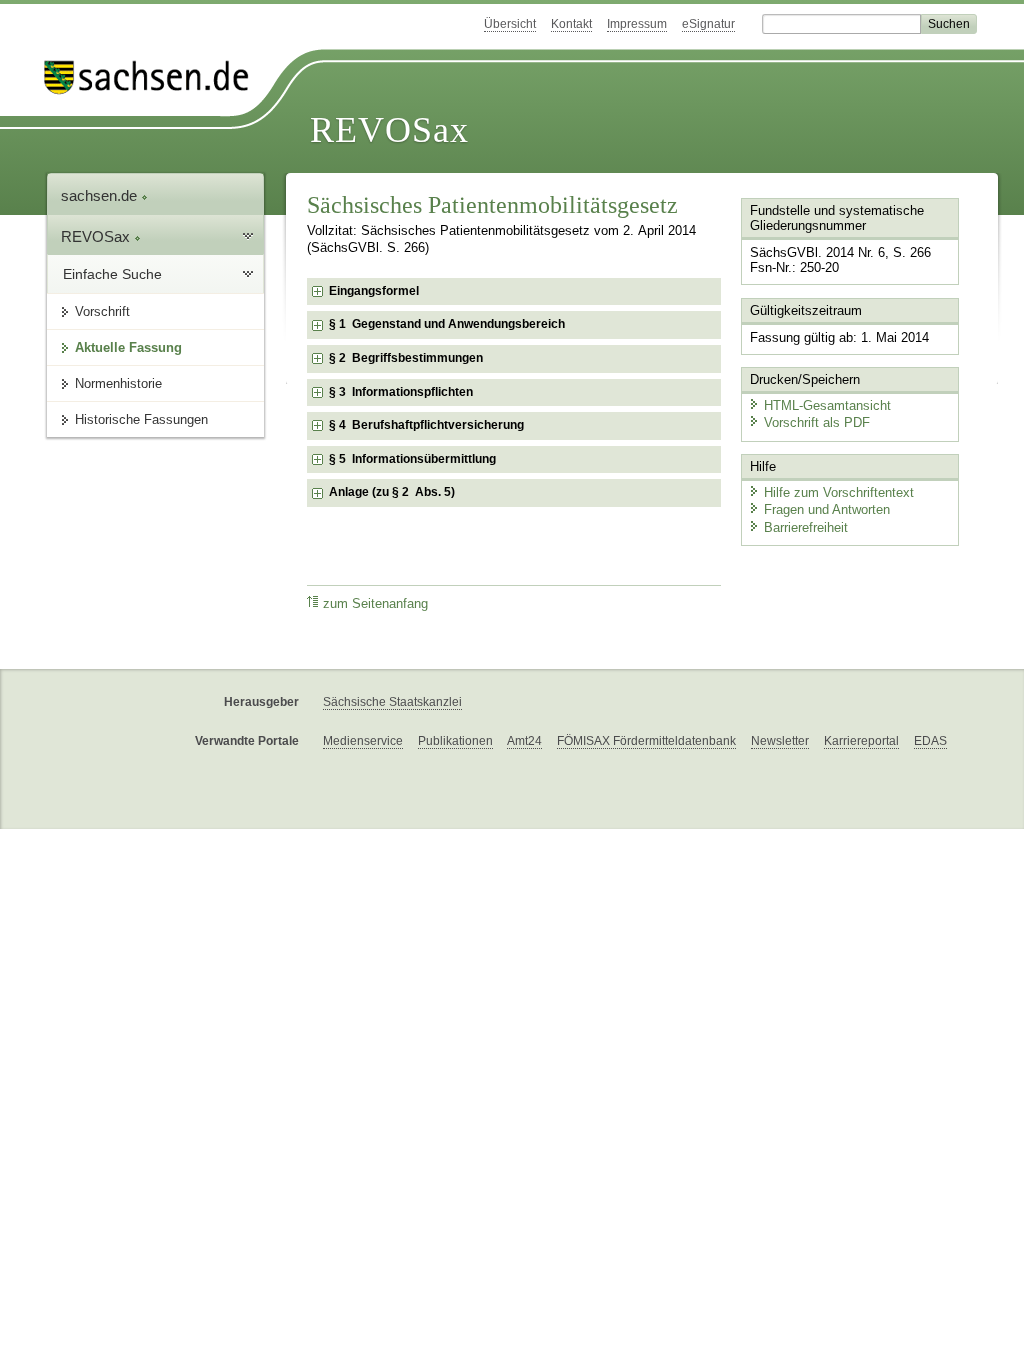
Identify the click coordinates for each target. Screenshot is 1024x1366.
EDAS (930, 741)
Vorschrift (102, 311)
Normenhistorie (118, 383)
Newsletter (780, 741)
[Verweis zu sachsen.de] (154, 77)
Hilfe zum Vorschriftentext (839, 492)
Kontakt (571, 24)
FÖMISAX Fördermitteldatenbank (646, 741)
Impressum (637, 24)
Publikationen (455, 741)
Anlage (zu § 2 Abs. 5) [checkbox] (392, 492)
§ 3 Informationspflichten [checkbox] (401, 392)
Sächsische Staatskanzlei (392, 702)
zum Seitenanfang (375, 604)
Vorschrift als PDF (817, 422)
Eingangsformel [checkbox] (374, 291)
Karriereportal (861, 741)
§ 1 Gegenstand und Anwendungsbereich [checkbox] (447, 324)
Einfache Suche (112, 274)
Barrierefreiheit (806, 527)
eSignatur (708, 24)
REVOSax (389, 130)
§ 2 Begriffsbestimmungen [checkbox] (406, 358)
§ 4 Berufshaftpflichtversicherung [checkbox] (426, 425)
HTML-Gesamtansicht (827, 405)
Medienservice (363, 741)
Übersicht (510, 24)
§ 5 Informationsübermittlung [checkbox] (412, 459)
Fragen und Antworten (827, 509)
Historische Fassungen (141, 419)
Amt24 (524, 741)
